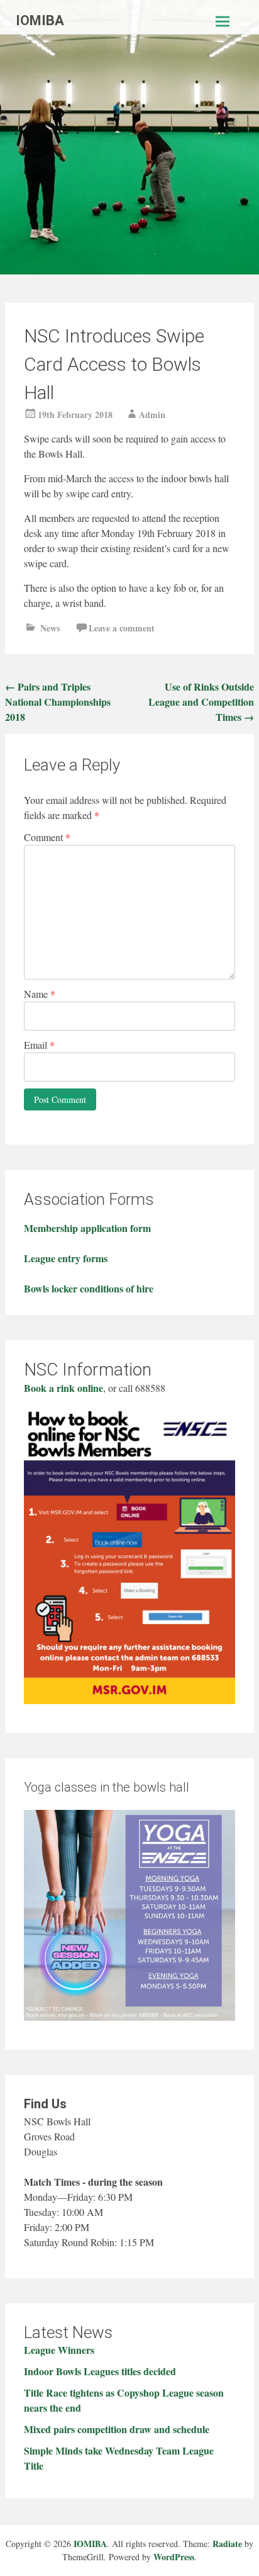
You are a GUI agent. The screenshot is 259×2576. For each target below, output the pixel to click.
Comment (47, 837)
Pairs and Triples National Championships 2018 (58, 702)
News (50, 628)
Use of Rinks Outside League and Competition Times (201, 702)
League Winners (59, 2350)
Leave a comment (122, 628)
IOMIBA (40, 20)
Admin (152, 415)
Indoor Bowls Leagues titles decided (100, 2371)
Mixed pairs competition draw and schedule (117, 2429)
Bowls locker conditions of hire (89, 1288)
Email (39, 1045)
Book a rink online (63, 1388)
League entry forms (66, 1258)
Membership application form (87, 1228)
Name (40, 994)
